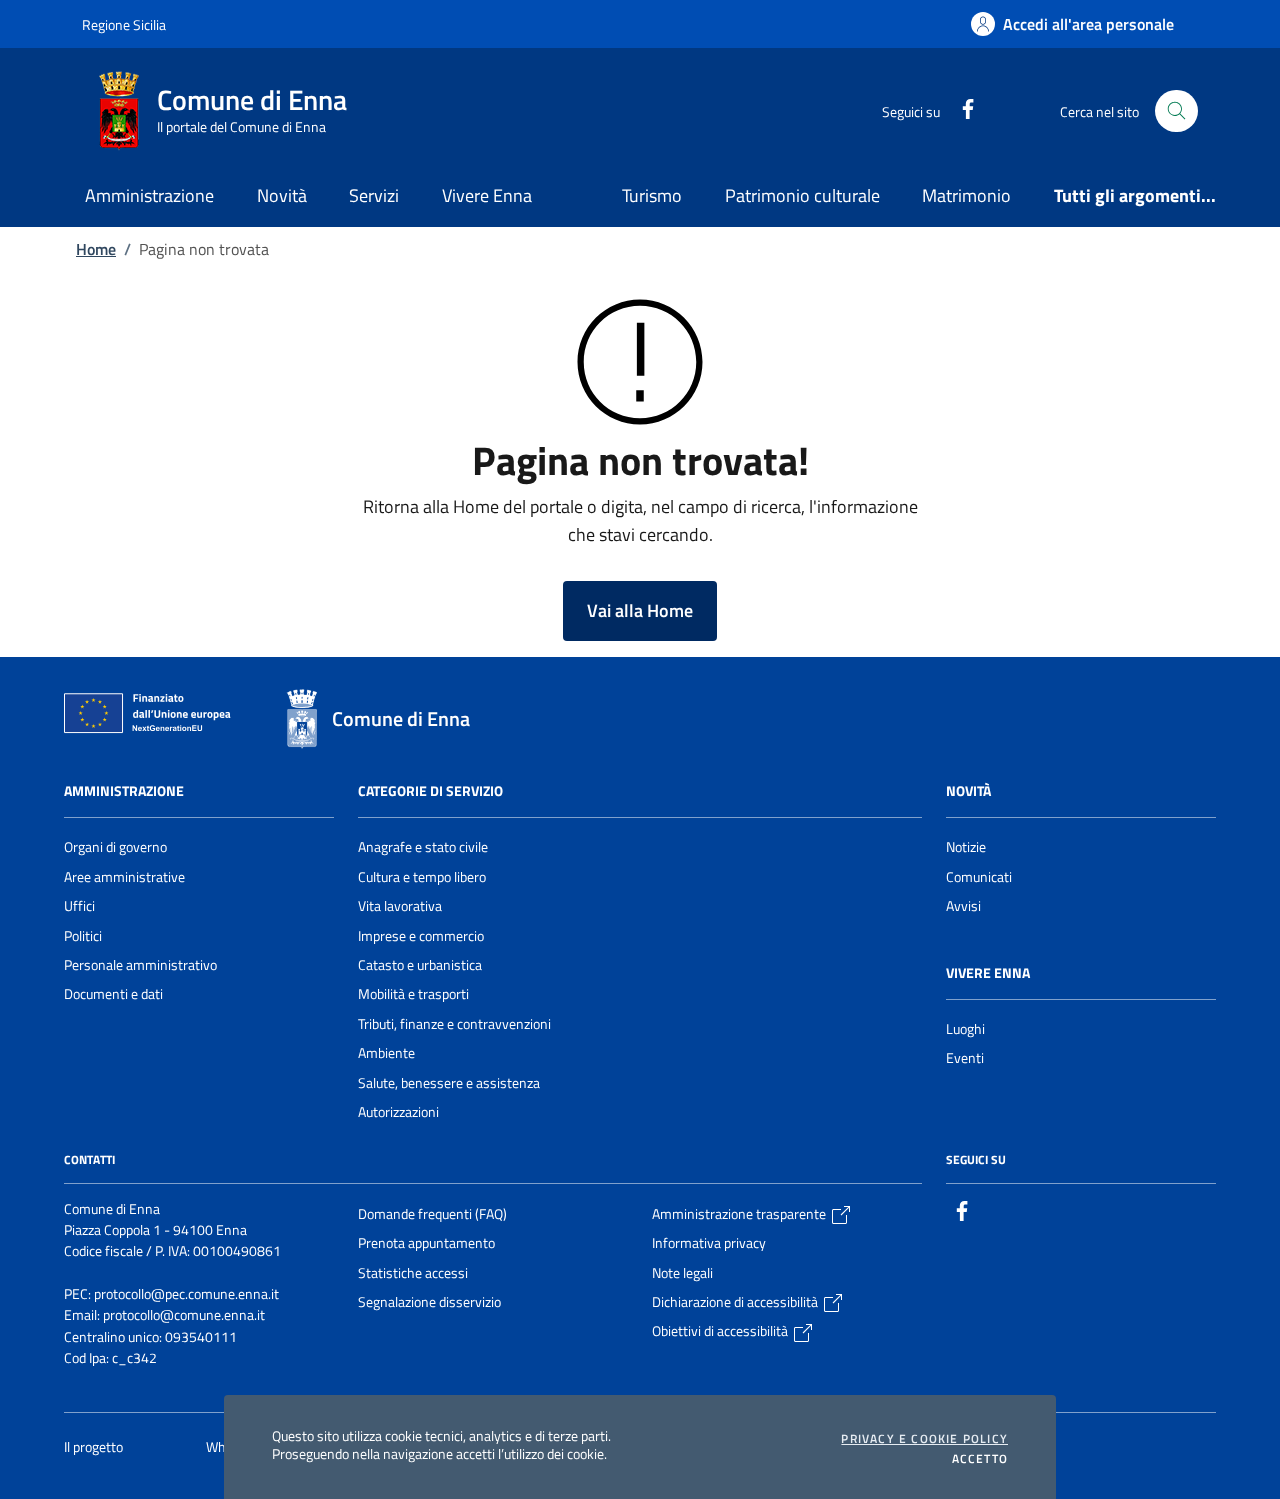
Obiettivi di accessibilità (721, 1331)
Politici (83, 936)
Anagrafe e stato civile (423, 847)
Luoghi (965, 1029)
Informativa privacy (709, 1243)
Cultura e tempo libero (422, 877)
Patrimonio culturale (802, 195)
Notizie (966, 847)
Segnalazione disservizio (429, 1302)
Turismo (652, 195)
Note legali (682, 1273)
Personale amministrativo (140, 965)
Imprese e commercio (421, 936)
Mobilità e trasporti (413, 994)
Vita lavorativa (400, 906)
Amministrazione (124, 791)
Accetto (980, 1459)
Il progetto (95, 1447)
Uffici (79, 906)
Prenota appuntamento (426, 1243)
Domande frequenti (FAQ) (432, 1214)
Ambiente (386, 1053)
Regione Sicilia (124, 24)
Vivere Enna (988, 973)
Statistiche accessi (413, 1273)
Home (96, 249)
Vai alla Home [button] (640, 610)
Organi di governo (115, 847)
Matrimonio (966, 195)
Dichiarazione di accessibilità (736, 1302)
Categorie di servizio (430, 791)
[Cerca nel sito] (1176, 111)
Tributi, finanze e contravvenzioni (454, 1024)
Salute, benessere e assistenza (449, 1083)
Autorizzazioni (398, 1112)
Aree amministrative (124, 877)
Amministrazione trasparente (740, 1214)
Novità (968, 791)
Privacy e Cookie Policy (924, 1439)
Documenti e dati (113, 994)
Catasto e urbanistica (420, 965)
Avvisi (963, 906)
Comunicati (979, 877)
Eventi (965, 1058)
